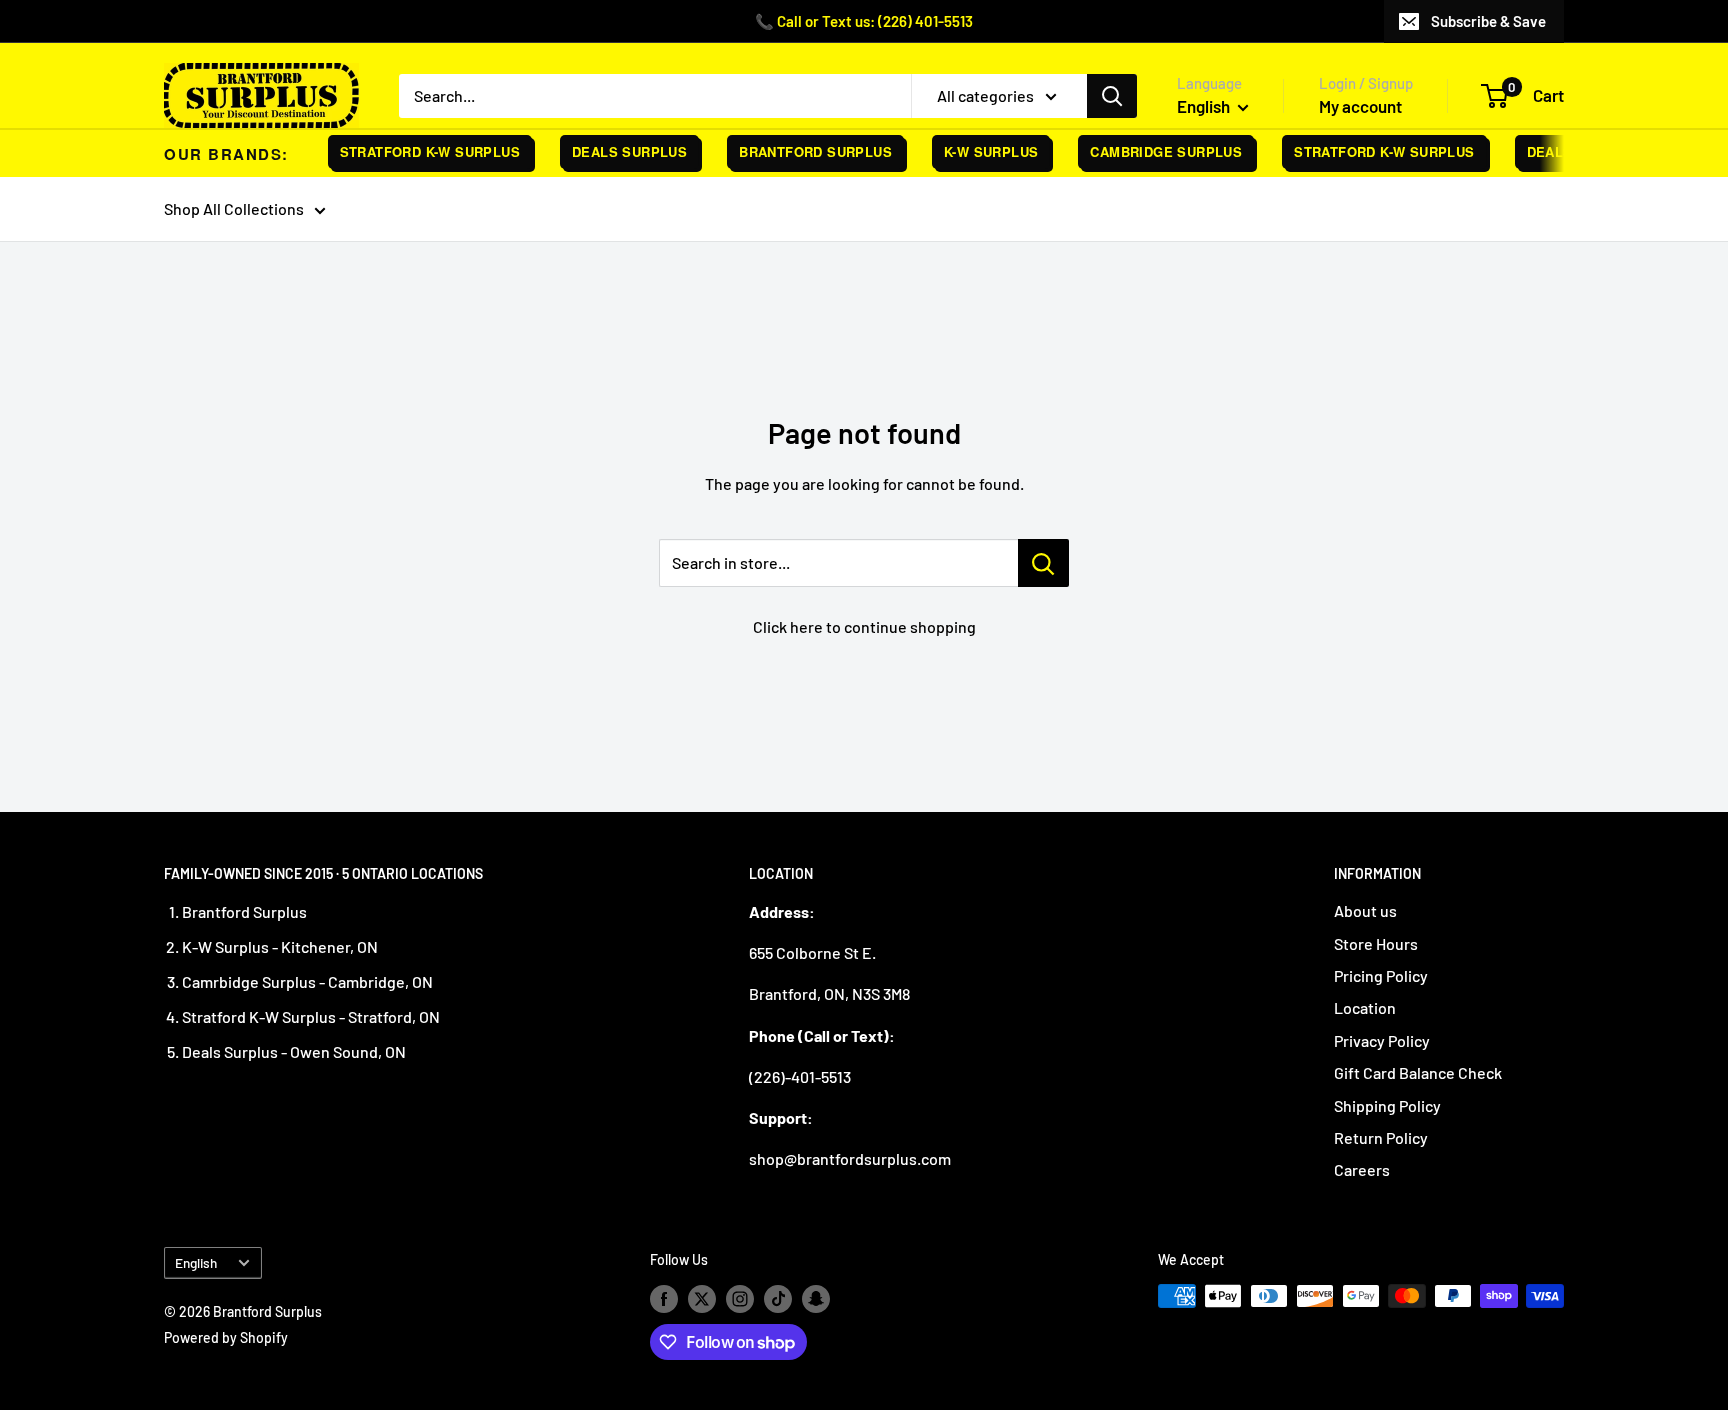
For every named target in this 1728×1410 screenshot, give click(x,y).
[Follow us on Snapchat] (816, 1298)
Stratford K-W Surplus (418, 151)
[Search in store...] (1043, 563)
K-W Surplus (980, 151)
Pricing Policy (1381, 975)
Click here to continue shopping (864, 626)
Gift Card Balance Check (1418, 1072)
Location (1365, 1007)
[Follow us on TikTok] (778, 1298)
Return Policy (1381, 1137)
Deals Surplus (617, 151)
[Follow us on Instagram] (740, 1298)
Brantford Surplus (804, 151)
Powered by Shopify (226, 1337)
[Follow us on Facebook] (664, 1298)
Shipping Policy (1387, 1105)
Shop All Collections (234, 208)
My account (1360, 106)
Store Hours (1376, 943)
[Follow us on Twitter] (702, 1298)
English (196, 1262)
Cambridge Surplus (1155, 151)
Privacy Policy (1382, 1040)
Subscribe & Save (1488, 21)
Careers (1362, 1169)
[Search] (1112, 96)
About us (1365, 910)
